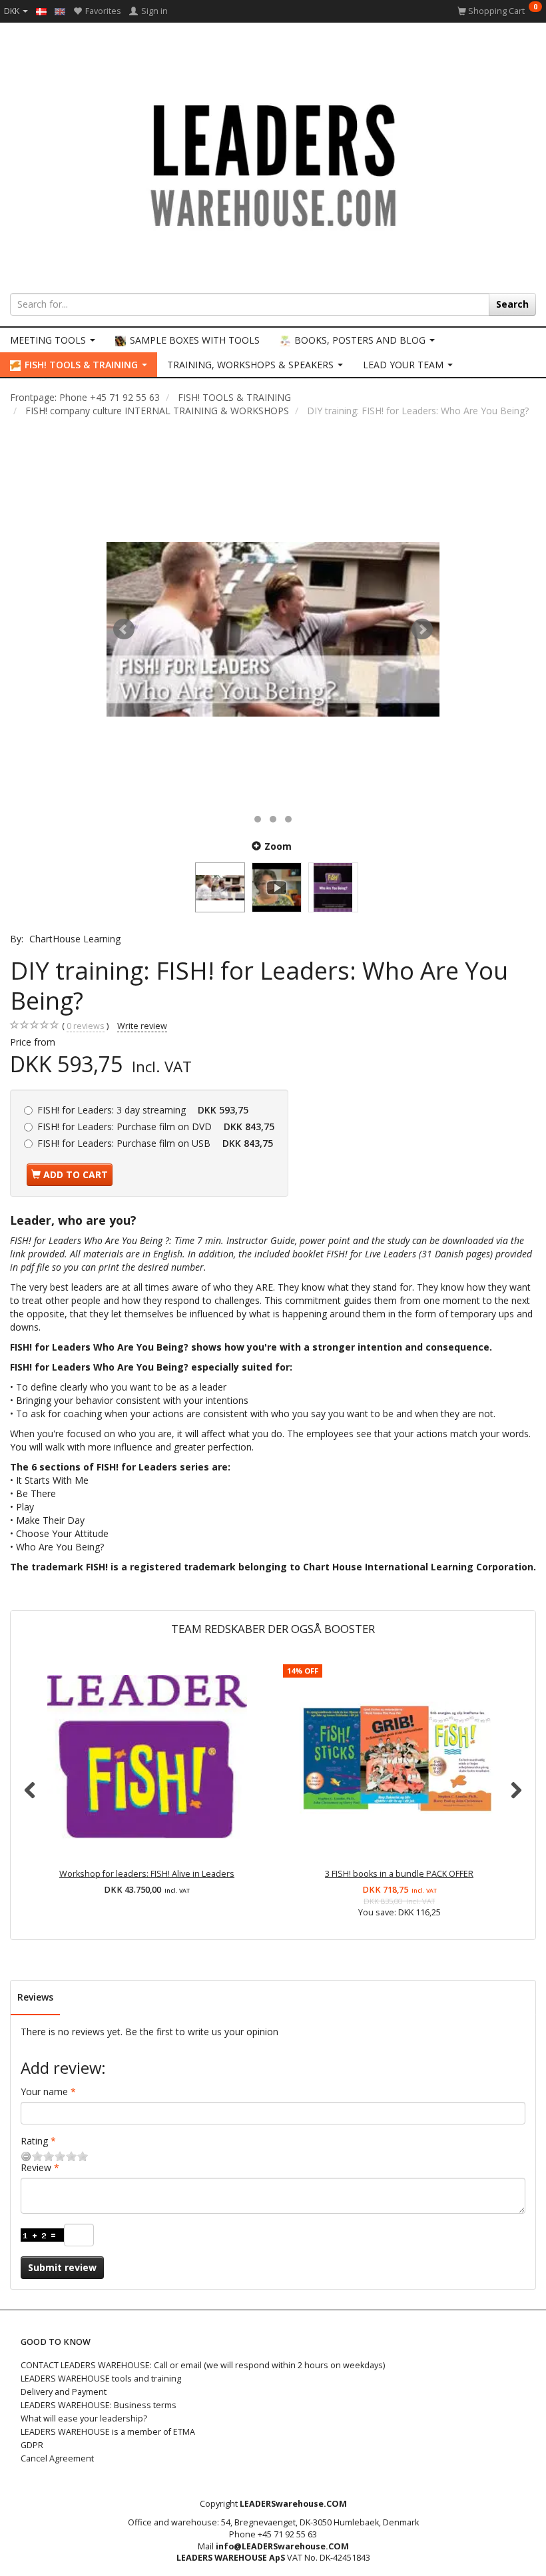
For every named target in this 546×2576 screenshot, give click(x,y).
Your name (44, 2092)
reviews (86, 1026)
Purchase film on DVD (156, 1127)
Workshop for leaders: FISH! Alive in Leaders (147, 1874)
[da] (41, 11)
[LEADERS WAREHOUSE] (273, 163)
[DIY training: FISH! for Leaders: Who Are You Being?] (273, 629)
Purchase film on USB (155, 1143)
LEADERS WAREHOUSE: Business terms (99, 2405)
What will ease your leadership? (84, 2418)
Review (36, 2167)
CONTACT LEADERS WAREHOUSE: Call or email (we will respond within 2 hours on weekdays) (203, 2365)
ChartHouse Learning (75, 939)
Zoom (278, 846)
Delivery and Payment (64, 2392)
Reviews (35, 1997)
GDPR (32, 2445)
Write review (142, 1026)
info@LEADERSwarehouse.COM (282, 2546)
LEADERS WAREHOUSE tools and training (101, 2379)
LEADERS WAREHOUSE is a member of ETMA (108, 2432)
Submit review (62, 2267)
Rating (34, 2141)
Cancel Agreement (57, 2458)
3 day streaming (143, 1110)
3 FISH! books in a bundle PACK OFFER (399, 1874)
